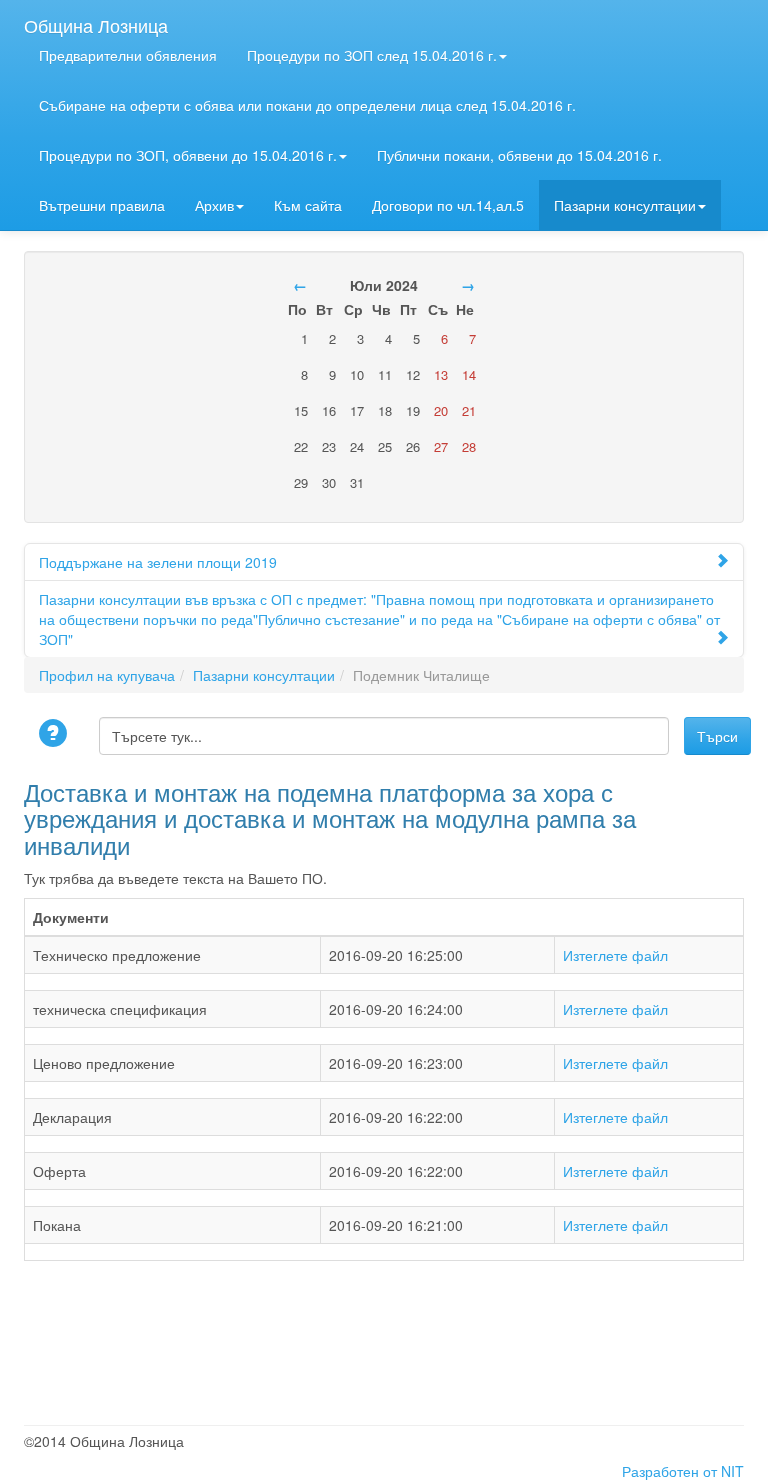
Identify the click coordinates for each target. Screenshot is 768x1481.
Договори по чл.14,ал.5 (448, 205)
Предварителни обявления (128, 55)
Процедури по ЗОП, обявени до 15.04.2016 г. (188, 155)
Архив (214, 205)
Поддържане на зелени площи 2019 (158, 562)
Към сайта (308, 205)
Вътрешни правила (102, 205)
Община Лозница (96, 21)
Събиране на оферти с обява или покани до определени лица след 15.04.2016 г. (307, 105)
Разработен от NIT (683, 1471)
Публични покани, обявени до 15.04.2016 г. (519, 155)
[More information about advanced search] (56, 734)
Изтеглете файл (615, 955)
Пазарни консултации (625, 205)
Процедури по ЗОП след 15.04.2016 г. (372, 55)
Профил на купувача (107, 675)
